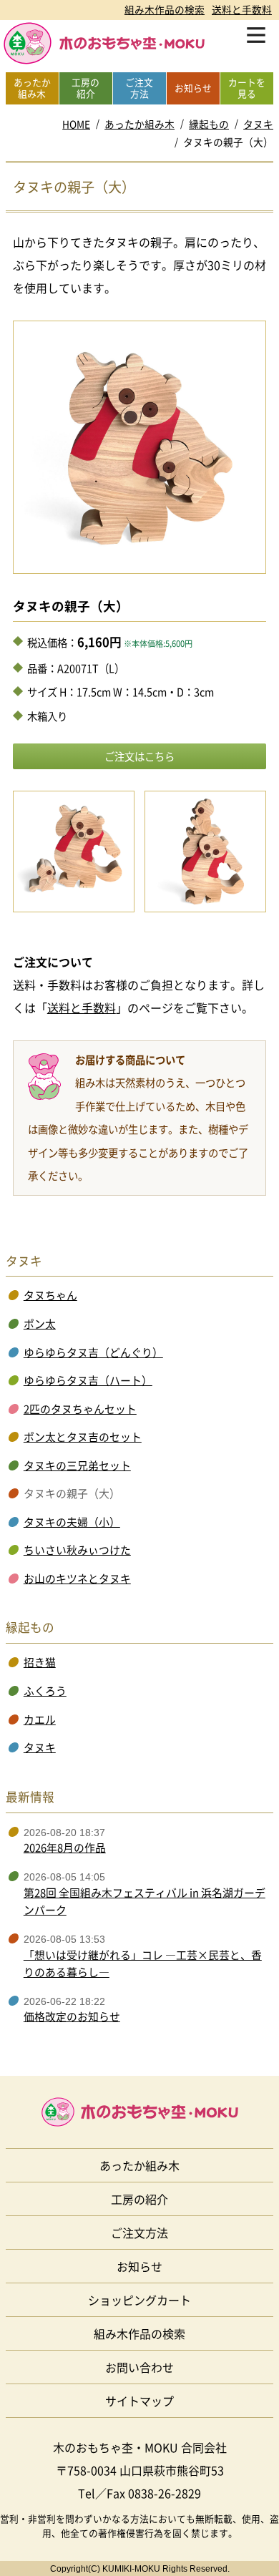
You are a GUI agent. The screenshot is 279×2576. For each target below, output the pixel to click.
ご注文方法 (139, 2233)
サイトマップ (139, 2401)
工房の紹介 (139, 2199)
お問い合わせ (139, 2367)
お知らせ (139, 2266)
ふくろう (45, 1691)
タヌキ (258, 124)
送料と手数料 (242, 9)
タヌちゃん (50, 1295)
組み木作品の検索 (165, 9)
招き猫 (40, 1662)
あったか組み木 (139, 124)
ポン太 (40, 1324)
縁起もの (209, 124)
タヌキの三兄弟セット (77, 1465)
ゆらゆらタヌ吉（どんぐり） (93, 1352)
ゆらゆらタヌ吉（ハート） (88, 1380)
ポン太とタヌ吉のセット (83, 1437)
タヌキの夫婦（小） (72, 1522)
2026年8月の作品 (65, 1848)
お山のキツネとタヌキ (77, 1579)
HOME (76, 124)
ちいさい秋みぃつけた (77, 1550)
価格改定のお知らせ (72, 2016)
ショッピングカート (139, 2300)
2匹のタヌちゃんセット (80, 1409)
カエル (40, 1719)
